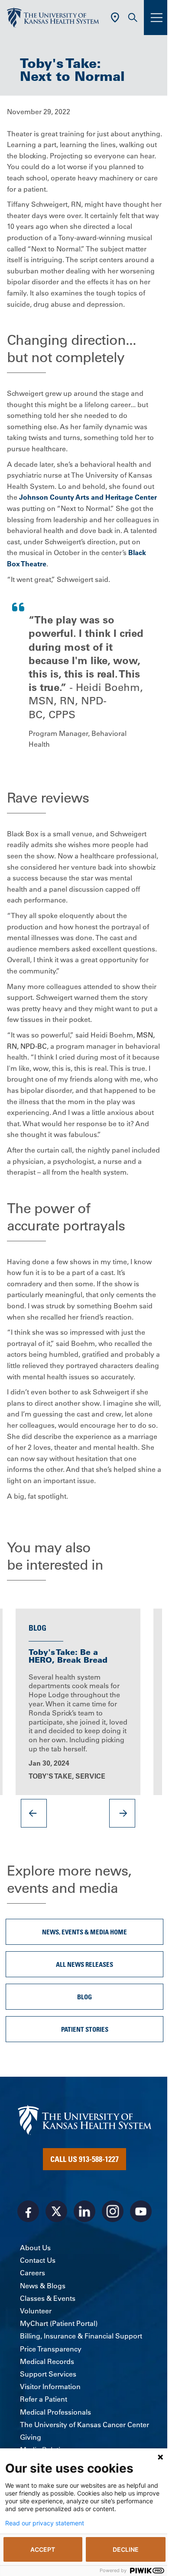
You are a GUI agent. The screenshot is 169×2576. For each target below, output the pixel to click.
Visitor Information (50, 2386)
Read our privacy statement (45, 2523)
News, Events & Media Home (84, 1932)
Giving (31, 2437)
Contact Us (38, 2260)
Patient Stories (85, 2029)
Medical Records (47, 2361)
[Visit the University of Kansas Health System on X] (56, 2211)
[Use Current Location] (115, 18)
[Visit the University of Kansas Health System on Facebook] (28, 2211)
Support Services (48, 2374)
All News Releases (84, 1964)
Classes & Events (48, 2298)
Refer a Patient (44, 2399)
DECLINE (126, 2549)
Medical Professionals (55, 2412)
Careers (32, 2273)
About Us (35, 2248)
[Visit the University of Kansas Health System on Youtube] (141, 2211)
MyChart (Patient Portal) (59, 2323)
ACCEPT (43, 2549)
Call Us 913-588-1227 (84, 2159)
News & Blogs (43, 2286)
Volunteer (36, 2311)
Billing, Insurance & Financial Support (81, 2336)
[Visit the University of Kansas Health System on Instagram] (113, 2211)
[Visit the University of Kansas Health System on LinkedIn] (84, 2211)
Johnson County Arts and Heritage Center (88, 497)
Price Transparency (51, 2349)
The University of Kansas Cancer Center (84, 2425)
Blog (84, 1997)
